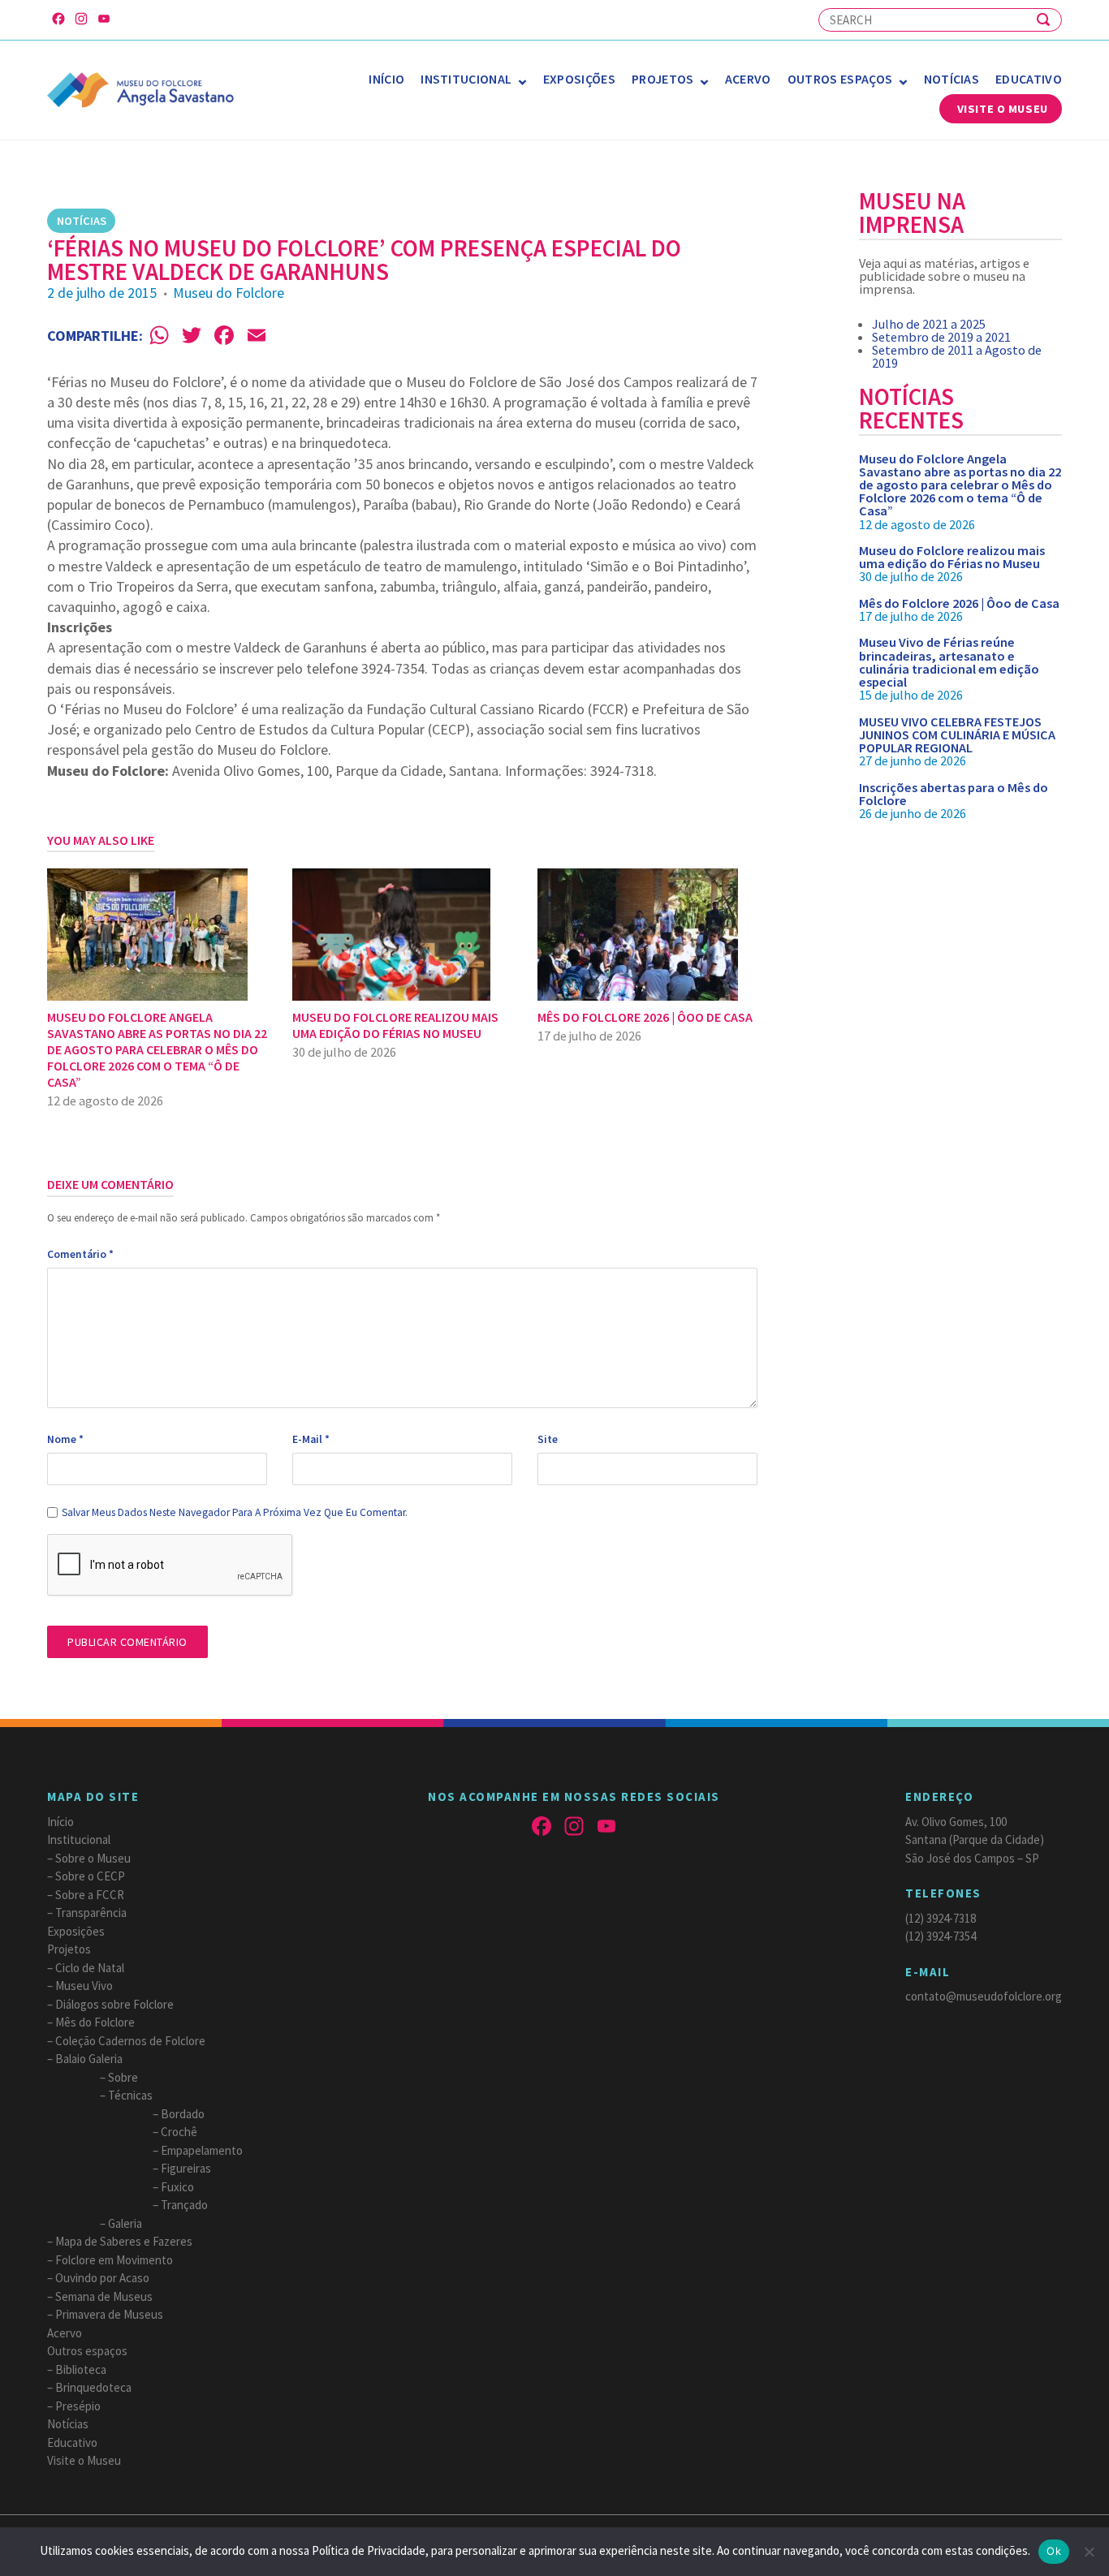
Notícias (952, 79)
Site (548, 1439)
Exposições (579, 79)
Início (386, 79)
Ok (1054, 2551)
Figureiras (186, 2168)
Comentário (80, 1254)
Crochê (179, 2132)
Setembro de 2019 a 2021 (941, 337)
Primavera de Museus (109, 2314)
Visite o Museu (1003, 109)
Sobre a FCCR (90, 1895)
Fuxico (177, 2187)
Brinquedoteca (93, 2387)
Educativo (1029, 79)
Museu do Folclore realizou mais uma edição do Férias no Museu (952, 557)
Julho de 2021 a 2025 (929, 324)
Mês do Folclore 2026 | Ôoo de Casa (959, 603)
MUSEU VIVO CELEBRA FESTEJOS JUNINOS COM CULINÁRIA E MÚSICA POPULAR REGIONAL (957, 734)
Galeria (125, 2223)
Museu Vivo (84, 1986)
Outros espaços (840, 79)
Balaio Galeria (89, 2059)
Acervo (748, 79)
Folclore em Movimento (114, 2260)
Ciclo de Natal (90, 1968)
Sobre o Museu (93, 1858)
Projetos (663, 79)
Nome (65, 1439)
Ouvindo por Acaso (102, 2278)
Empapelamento (202, 2150)
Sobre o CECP (90, 1876)
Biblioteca (81, 2369)
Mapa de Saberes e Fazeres (124, 2241)
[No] (1089, 2552)
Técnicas (130, 2095)
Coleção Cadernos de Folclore (130, 2041)
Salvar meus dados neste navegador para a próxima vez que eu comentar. (235, 1512)
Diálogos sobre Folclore (114, 2004)
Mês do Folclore (95, 2022)
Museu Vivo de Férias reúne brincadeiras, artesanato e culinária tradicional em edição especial (949, 662)
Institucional (466, 79)
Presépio (78, 2406)
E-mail (311, 1439)
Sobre (123, 2077)
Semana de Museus (104, 2296)
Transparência (91, 1913)
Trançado (184, 2205)
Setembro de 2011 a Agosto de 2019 (957, 356)
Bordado (183, 2114)
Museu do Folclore (229, 293)
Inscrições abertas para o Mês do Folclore (954, 794)
